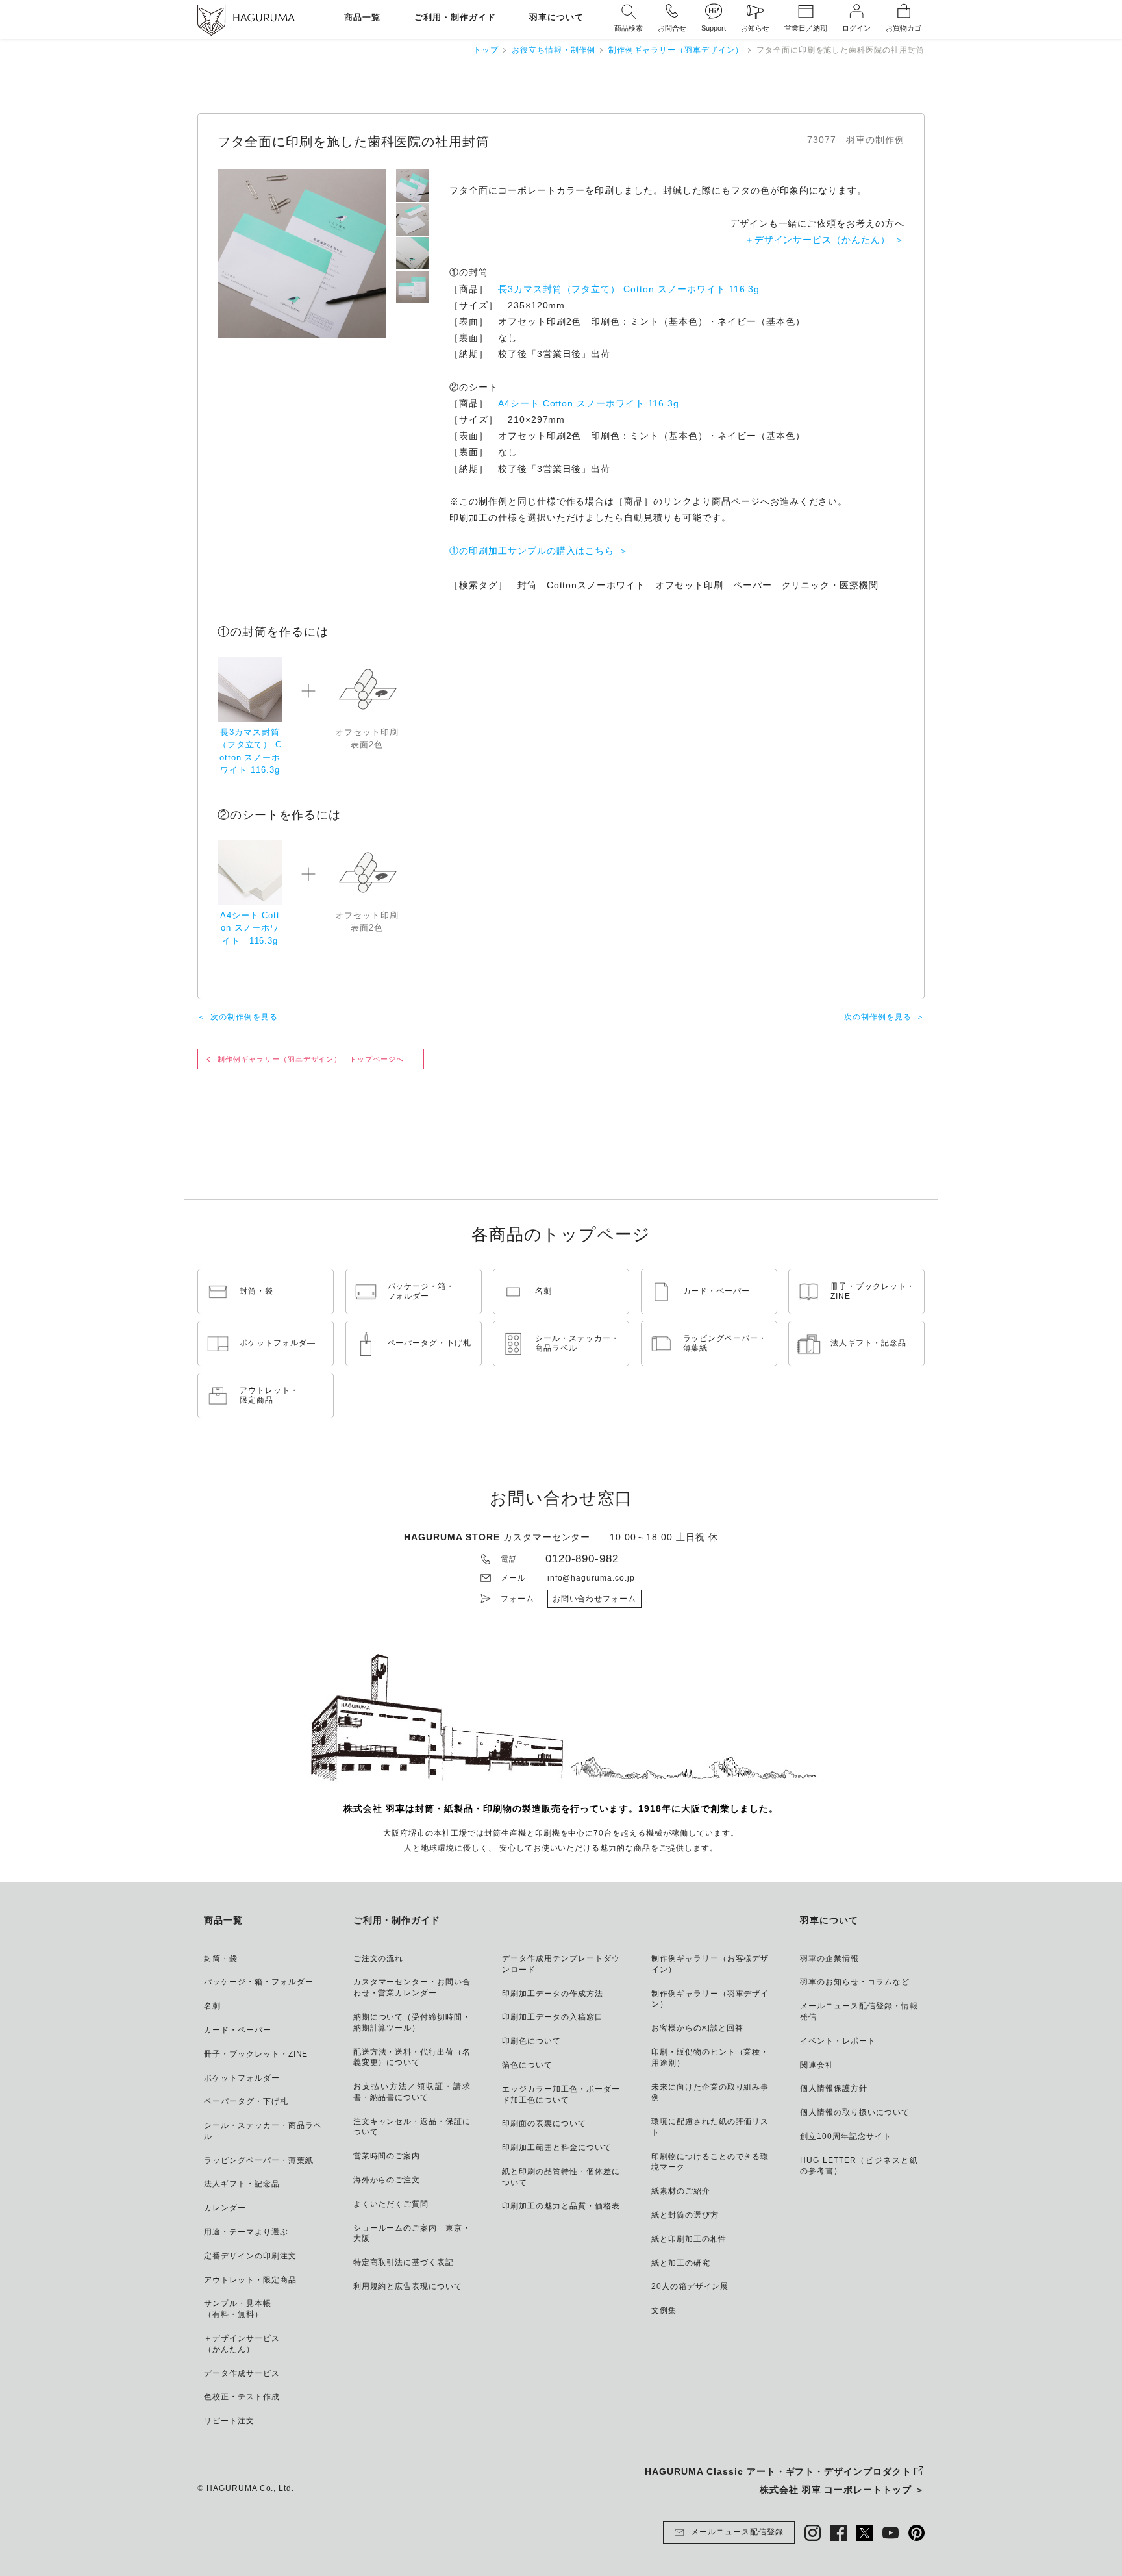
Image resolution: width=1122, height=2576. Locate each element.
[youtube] (891, 2533)
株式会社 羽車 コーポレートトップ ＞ (842, 2490)
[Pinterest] (916, 2533)
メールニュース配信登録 (737, 2532)
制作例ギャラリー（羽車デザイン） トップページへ (311, 1059)
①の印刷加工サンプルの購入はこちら (532, 551)
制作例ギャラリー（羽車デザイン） (676, 50)
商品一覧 (362, 18)
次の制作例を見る (244, 1017)
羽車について (556, 18)
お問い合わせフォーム (595, 1599)
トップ (486, 50)
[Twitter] (865, 2533)
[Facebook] (839, 2533)
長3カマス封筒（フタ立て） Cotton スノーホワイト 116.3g (629, 289)
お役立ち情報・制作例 (554, 50)
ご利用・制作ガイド (455, 18)
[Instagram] (813, 2533)
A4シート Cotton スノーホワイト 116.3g (589, 403)
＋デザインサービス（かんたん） (817, 240)
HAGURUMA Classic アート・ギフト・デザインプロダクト (778, 2471)
